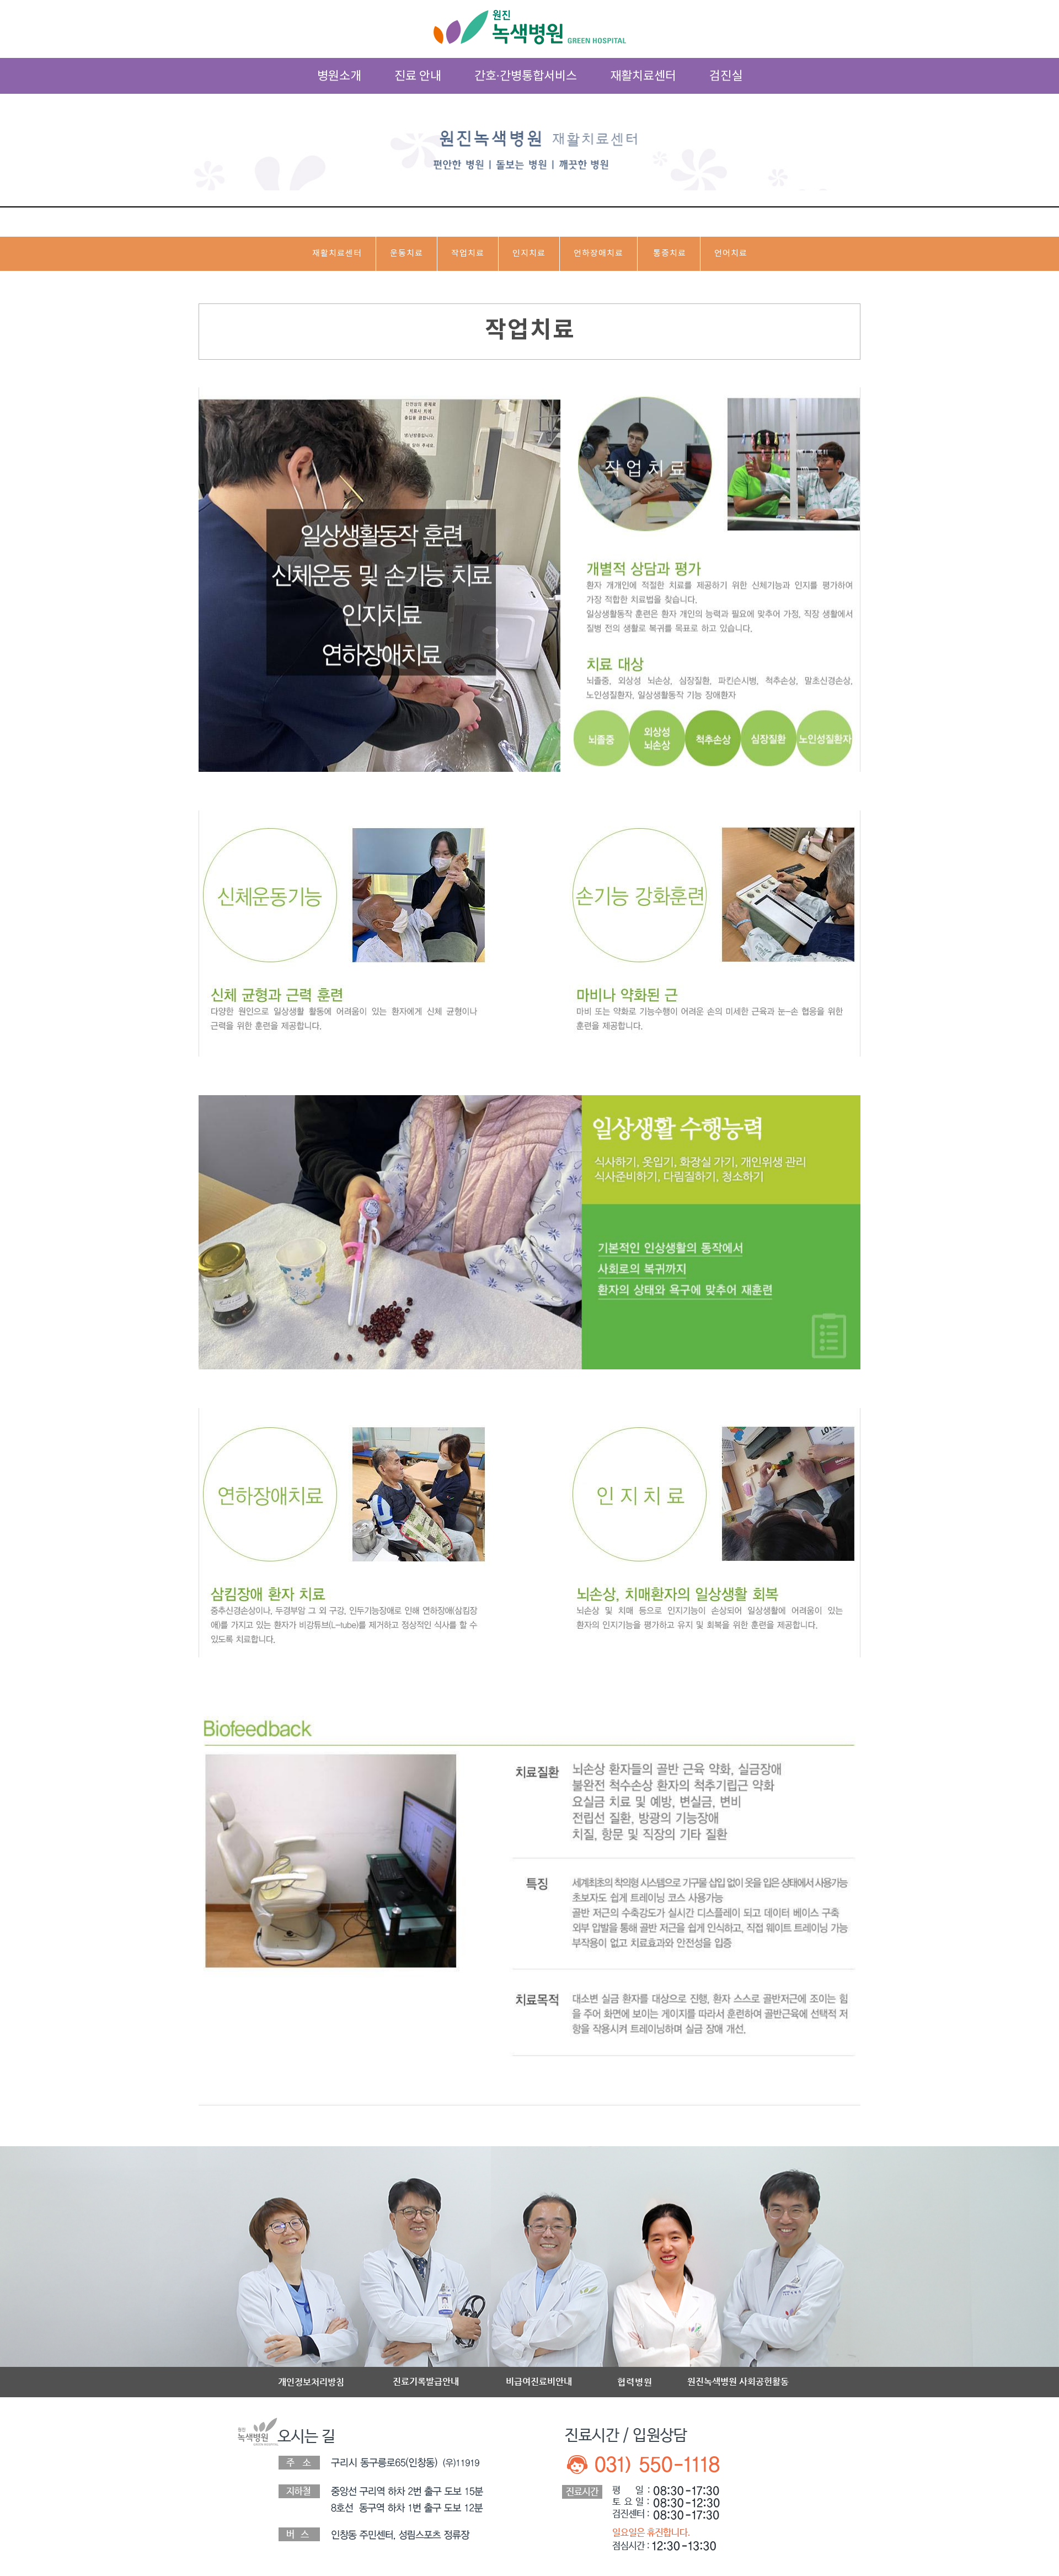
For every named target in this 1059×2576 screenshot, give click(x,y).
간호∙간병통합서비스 (526, 76)
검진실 (726, 76)
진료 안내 (418, 76)
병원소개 (339, 76)
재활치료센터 (643, 76)
